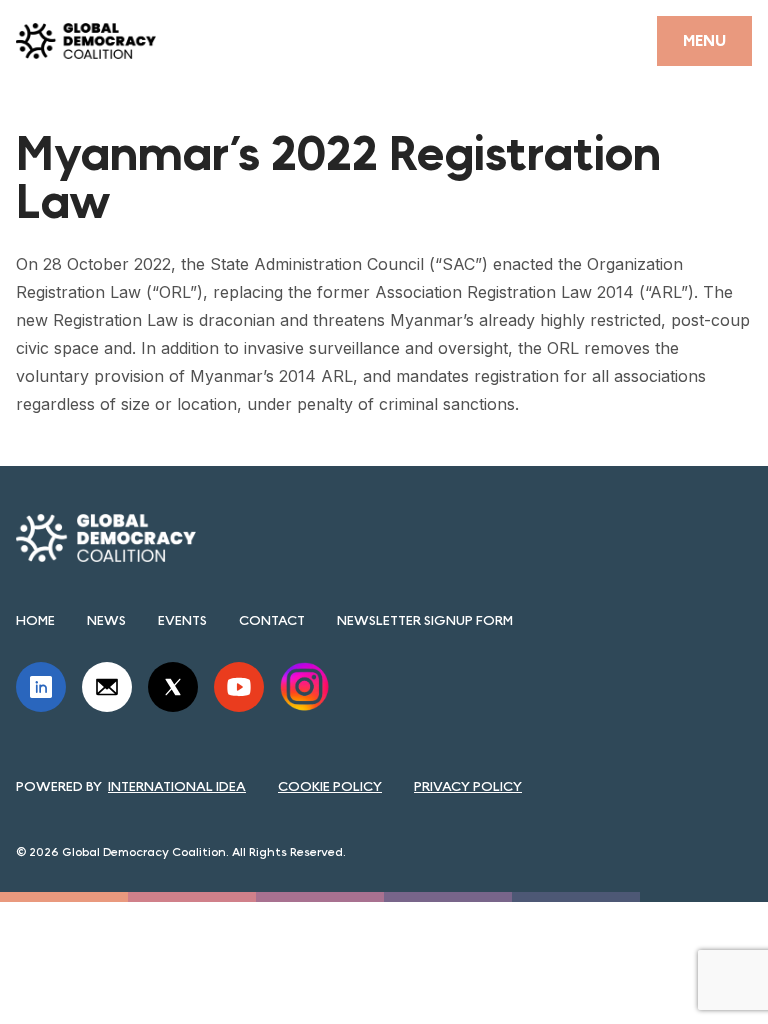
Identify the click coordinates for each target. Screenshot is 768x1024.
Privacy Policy (468, 786)
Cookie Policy (330, 786)
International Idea (177, 786)
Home (35, 620)
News (106, 620)
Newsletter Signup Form (425, 620)
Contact (272, 620)
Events (182, 620)
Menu (704, 40)
